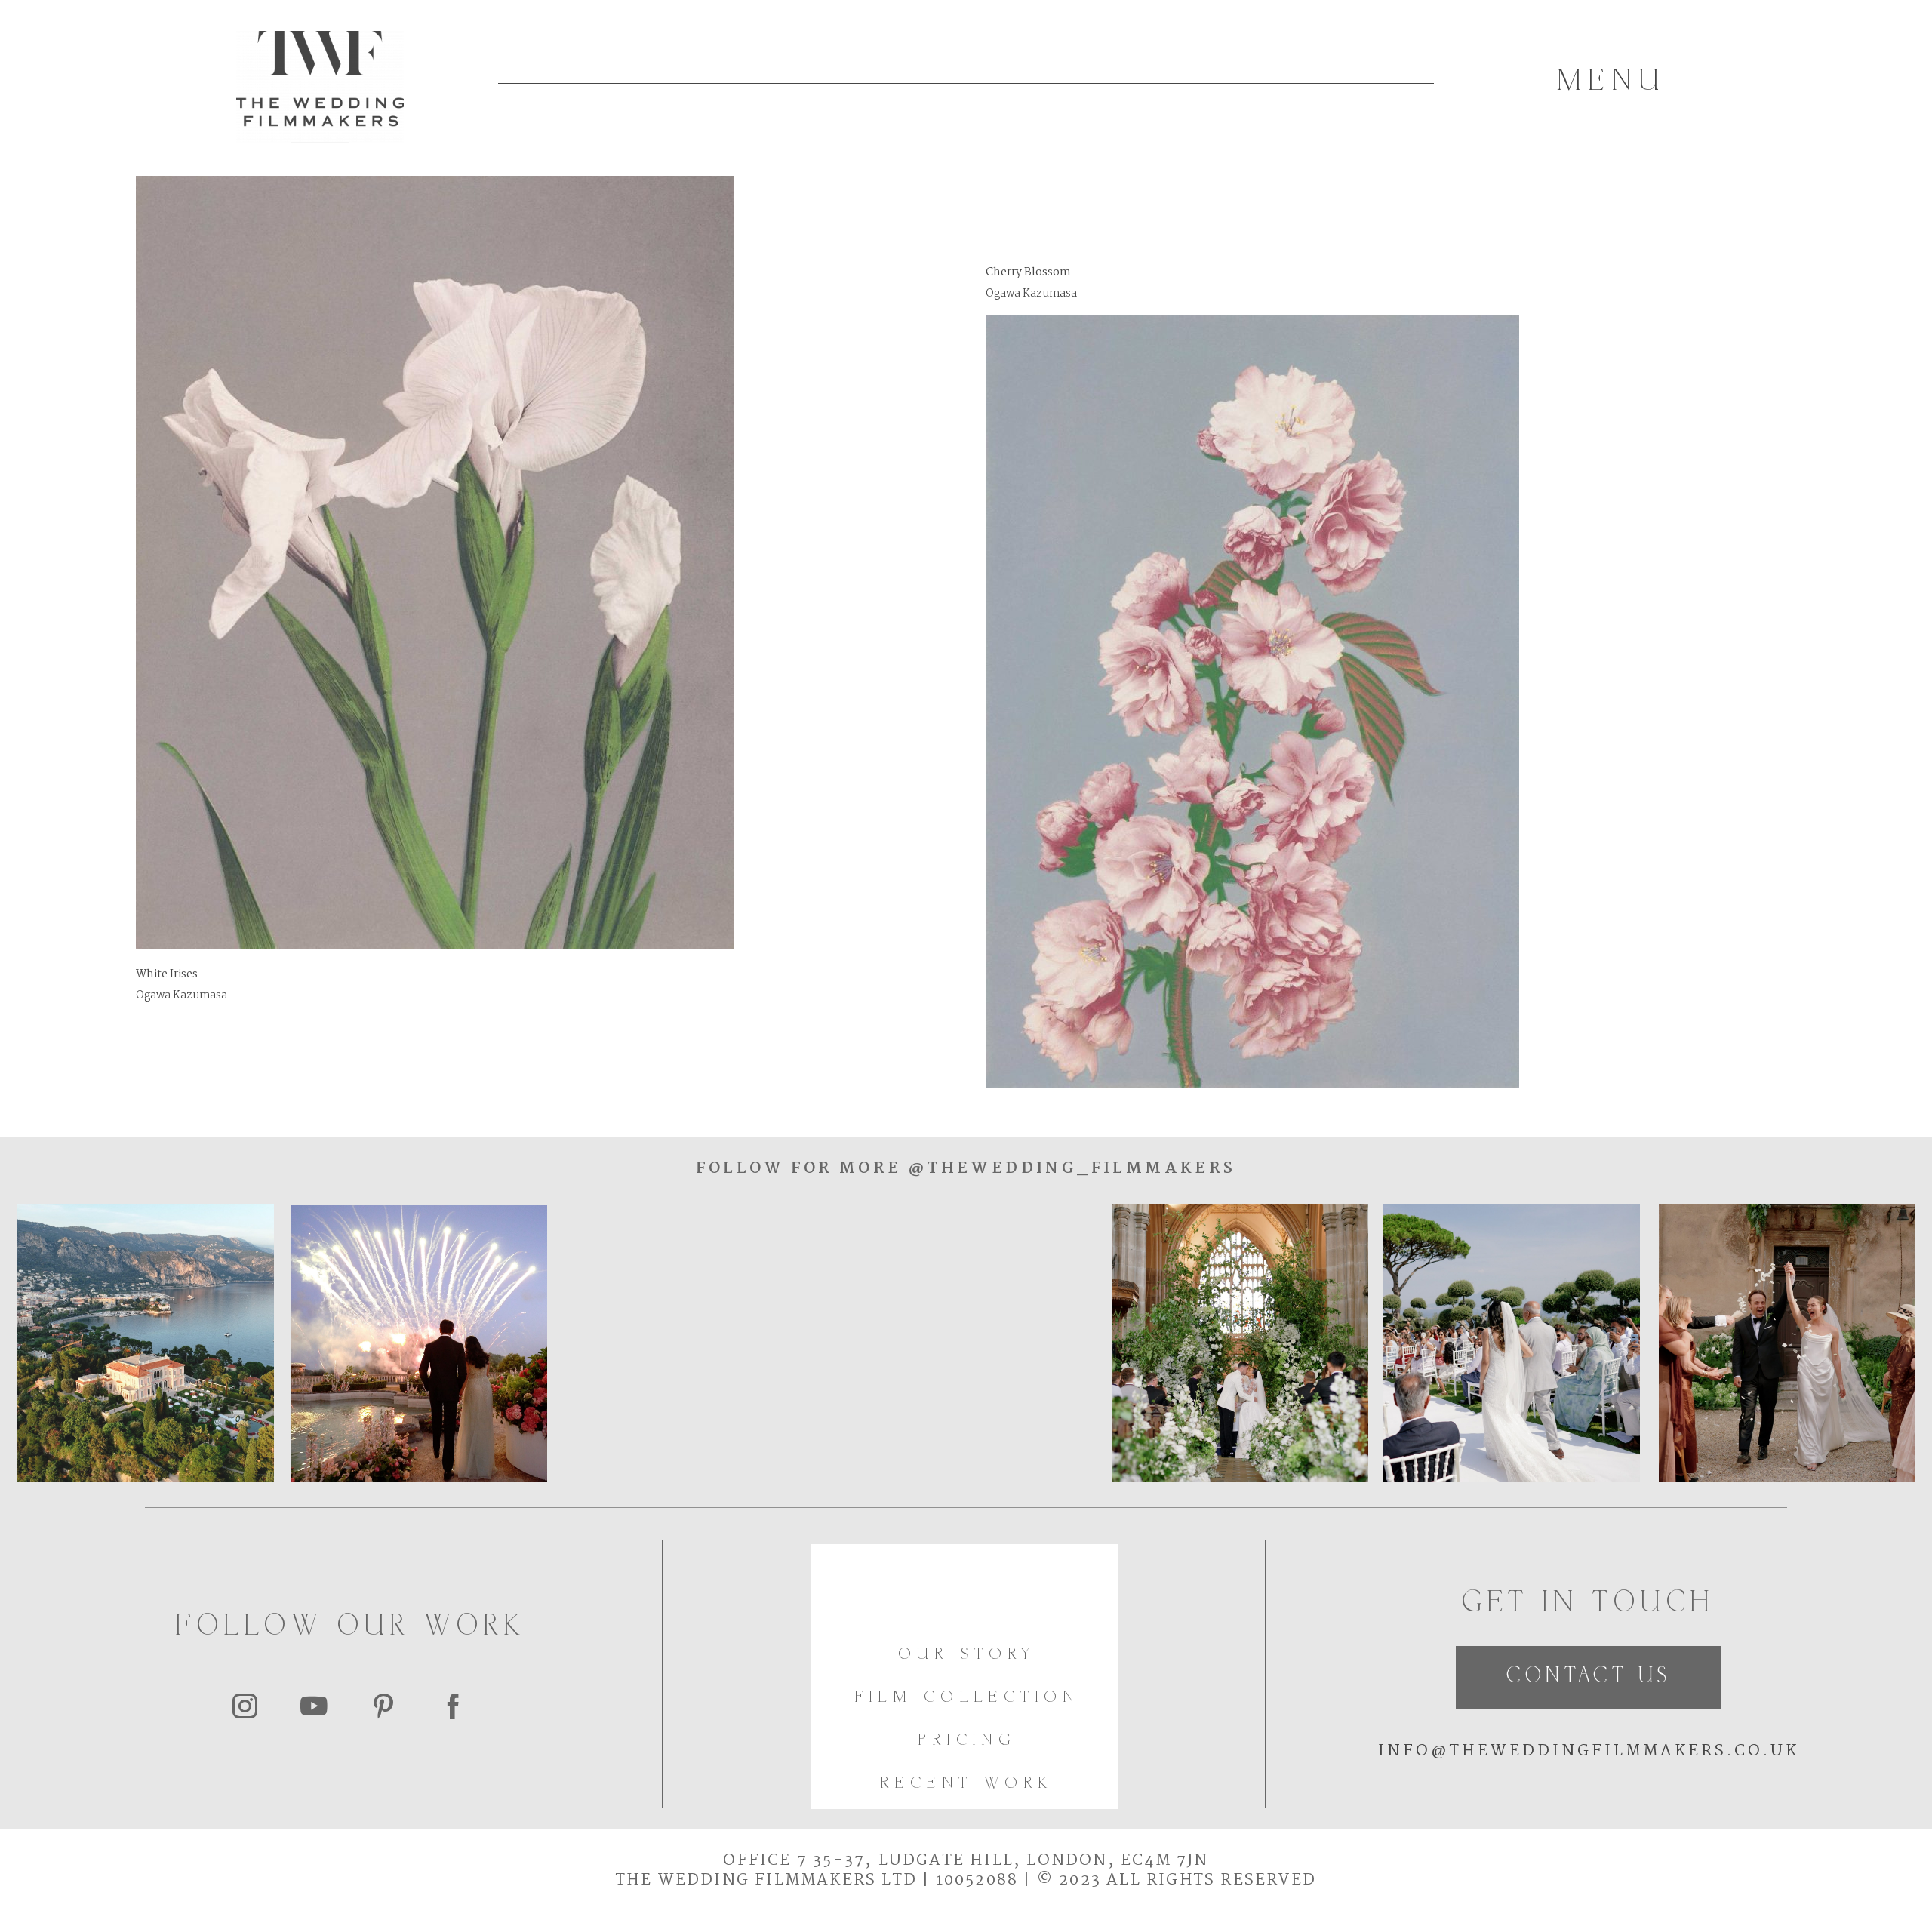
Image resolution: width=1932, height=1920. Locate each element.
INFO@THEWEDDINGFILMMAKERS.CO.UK (1589, 1751)
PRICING (967, 1741)
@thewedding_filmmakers (1068, 1168)
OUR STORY (968, 1655)
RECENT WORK (967, 1784)
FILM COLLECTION (968, 1698)
